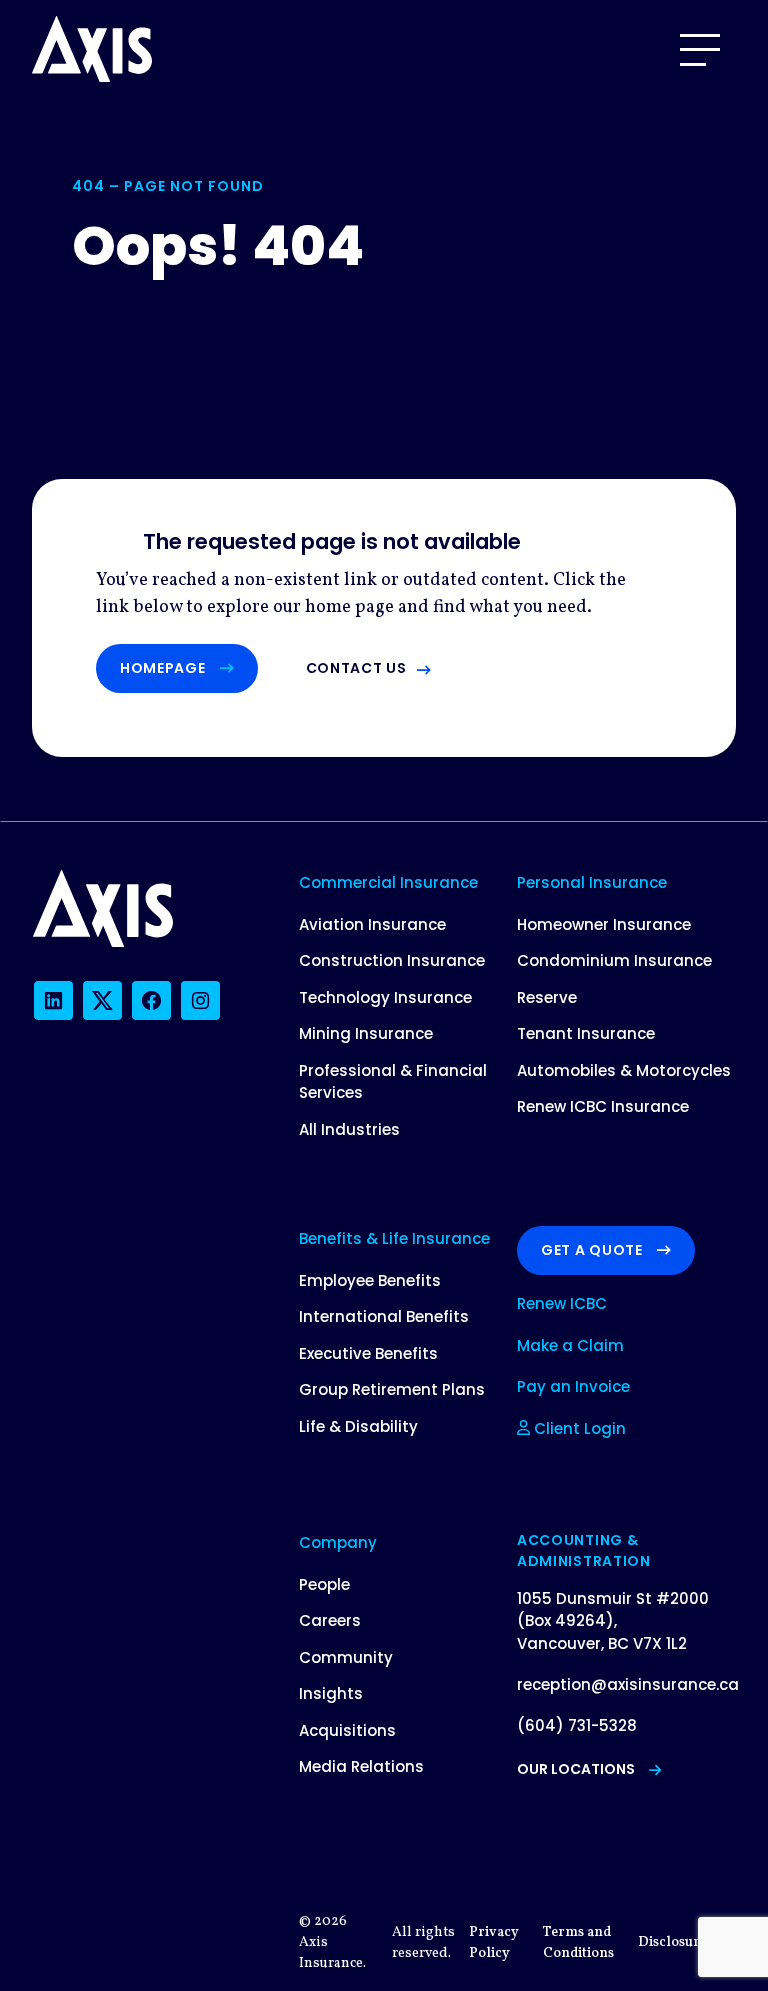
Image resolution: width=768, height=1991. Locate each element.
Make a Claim (570, 1345)
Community (346, 1657)
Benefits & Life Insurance (394, 1238)
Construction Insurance (392, 960)
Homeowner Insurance (604, 924)
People (324, 1584)
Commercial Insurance (388, 882)
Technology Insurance (385, 997)
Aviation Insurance (372, 924)
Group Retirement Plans (392, 1389)
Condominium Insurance (614, 960)
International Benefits (384, 1316)
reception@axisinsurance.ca (628, 1684)
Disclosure (672, 1942)
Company (338, 1542)
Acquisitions (347, 1730)
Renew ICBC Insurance (603, 1106)
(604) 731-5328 (577, 1725)
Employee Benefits (370, 1280)
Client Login (578, 1428)
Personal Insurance (592, 882)
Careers (330, 1620)
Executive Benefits (368, 1353)
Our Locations (576, 1769)
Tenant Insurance (586, 1033)
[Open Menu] (700, 50)
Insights (331, 1693)
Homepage (163, 668)
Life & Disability (358, 1426)
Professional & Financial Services (393, 1082)
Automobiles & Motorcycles (624, 1070)
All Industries (349, 1129)
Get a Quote (592, 1250)
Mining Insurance (366, 1033)
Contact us (356, 668)
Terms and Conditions (578, 1943)
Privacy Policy (494, 1943)
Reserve (547, 997)
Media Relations (361, 1766)
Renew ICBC (562, 1303)
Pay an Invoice (573, 1386)
